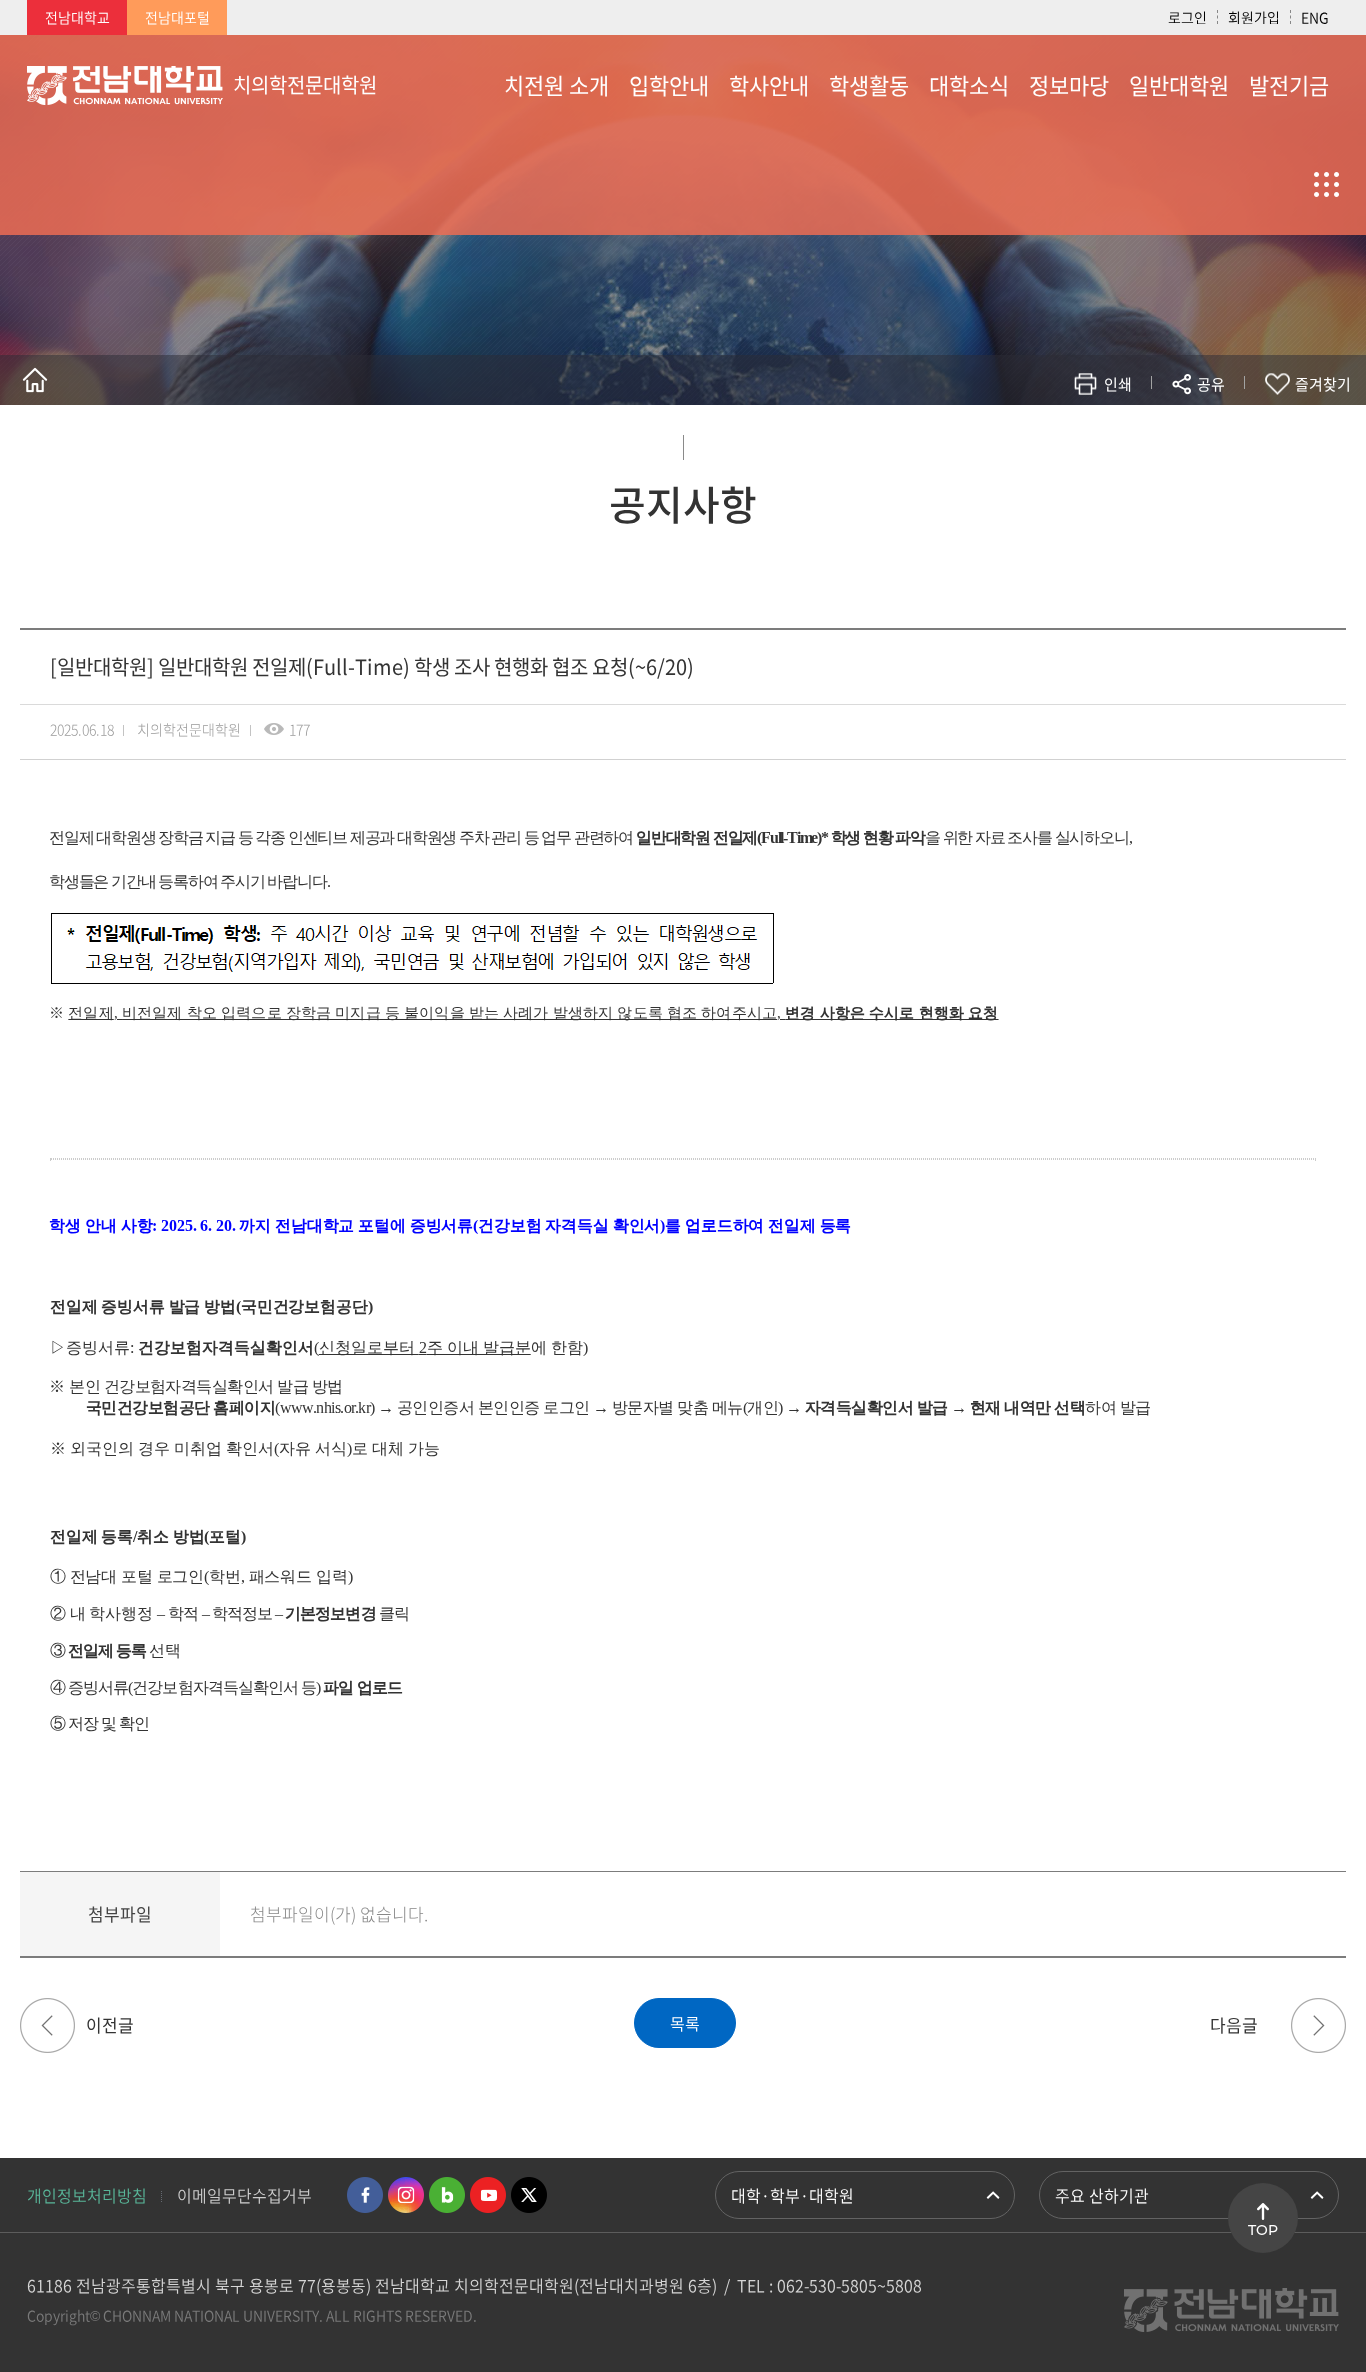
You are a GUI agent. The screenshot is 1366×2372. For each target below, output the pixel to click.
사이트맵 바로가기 (1289, 184)
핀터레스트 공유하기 (1092, 442)
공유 (1211, 384)
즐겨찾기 (1323, 384)
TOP (1263, 2230)
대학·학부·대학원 (792, 2195)
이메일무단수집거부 (244, 2195)
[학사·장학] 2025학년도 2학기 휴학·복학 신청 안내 (47, 2025)
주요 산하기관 (1102, 2195)
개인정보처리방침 (87, 2195)
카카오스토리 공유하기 (1062, 442)
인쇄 (1118, 384)
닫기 (1224, 431)
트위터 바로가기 (529, 2195)
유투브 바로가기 (488, 2195)
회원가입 (1254, 17)
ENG (1315, 17)
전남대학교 (77, 17)
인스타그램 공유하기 (1152, 442)
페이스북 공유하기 (1002, 442)
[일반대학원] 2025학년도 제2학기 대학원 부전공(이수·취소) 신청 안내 (1318, 2025)
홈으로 (35, 380)
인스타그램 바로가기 (406, 2195)
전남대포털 (177, 17)
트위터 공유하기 (1032, 442)
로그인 (1187, 17)
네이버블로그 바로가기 (447, 2195)
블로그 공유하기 (1122, 442)
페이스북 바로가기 (365, 2195)
